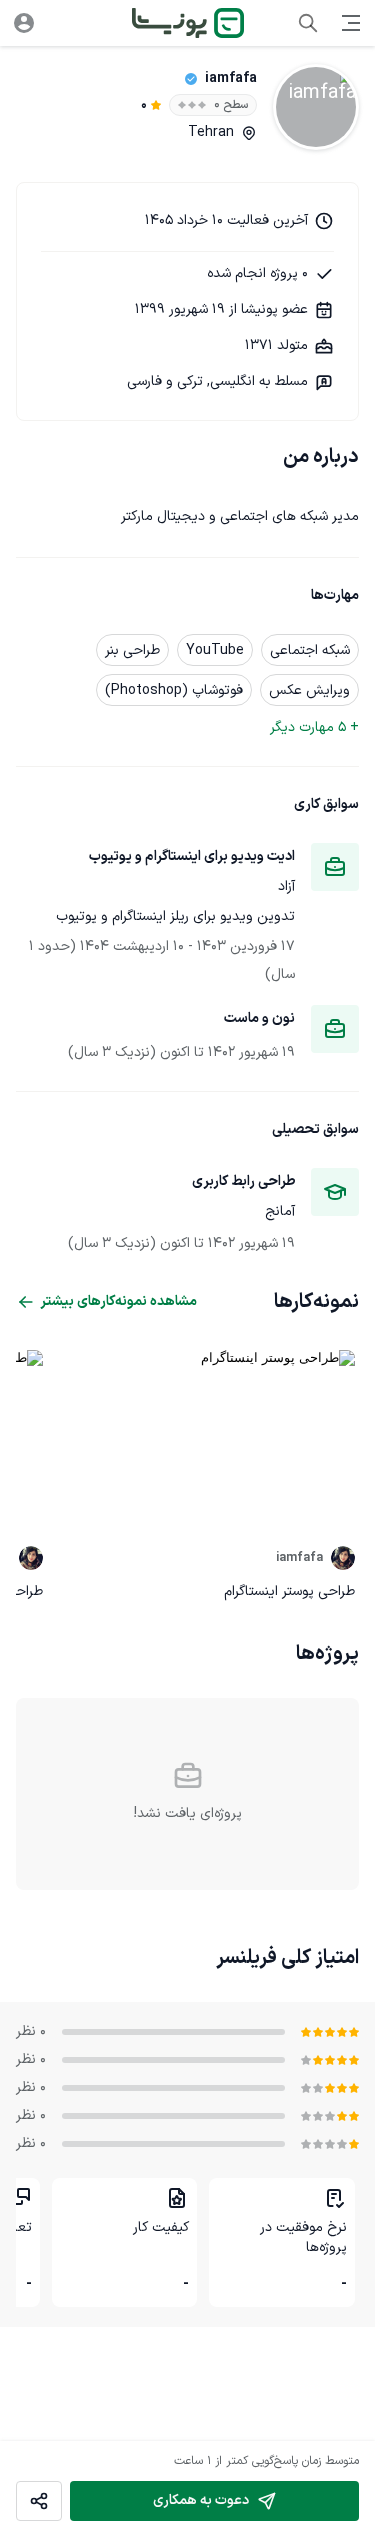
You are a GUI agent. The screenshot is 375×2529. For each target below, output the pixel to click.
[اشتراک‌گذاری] (39, 2501)
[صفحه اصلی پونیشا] (188, 23)
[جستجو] (308, 23)
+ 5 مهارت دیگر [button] (314, 727)
